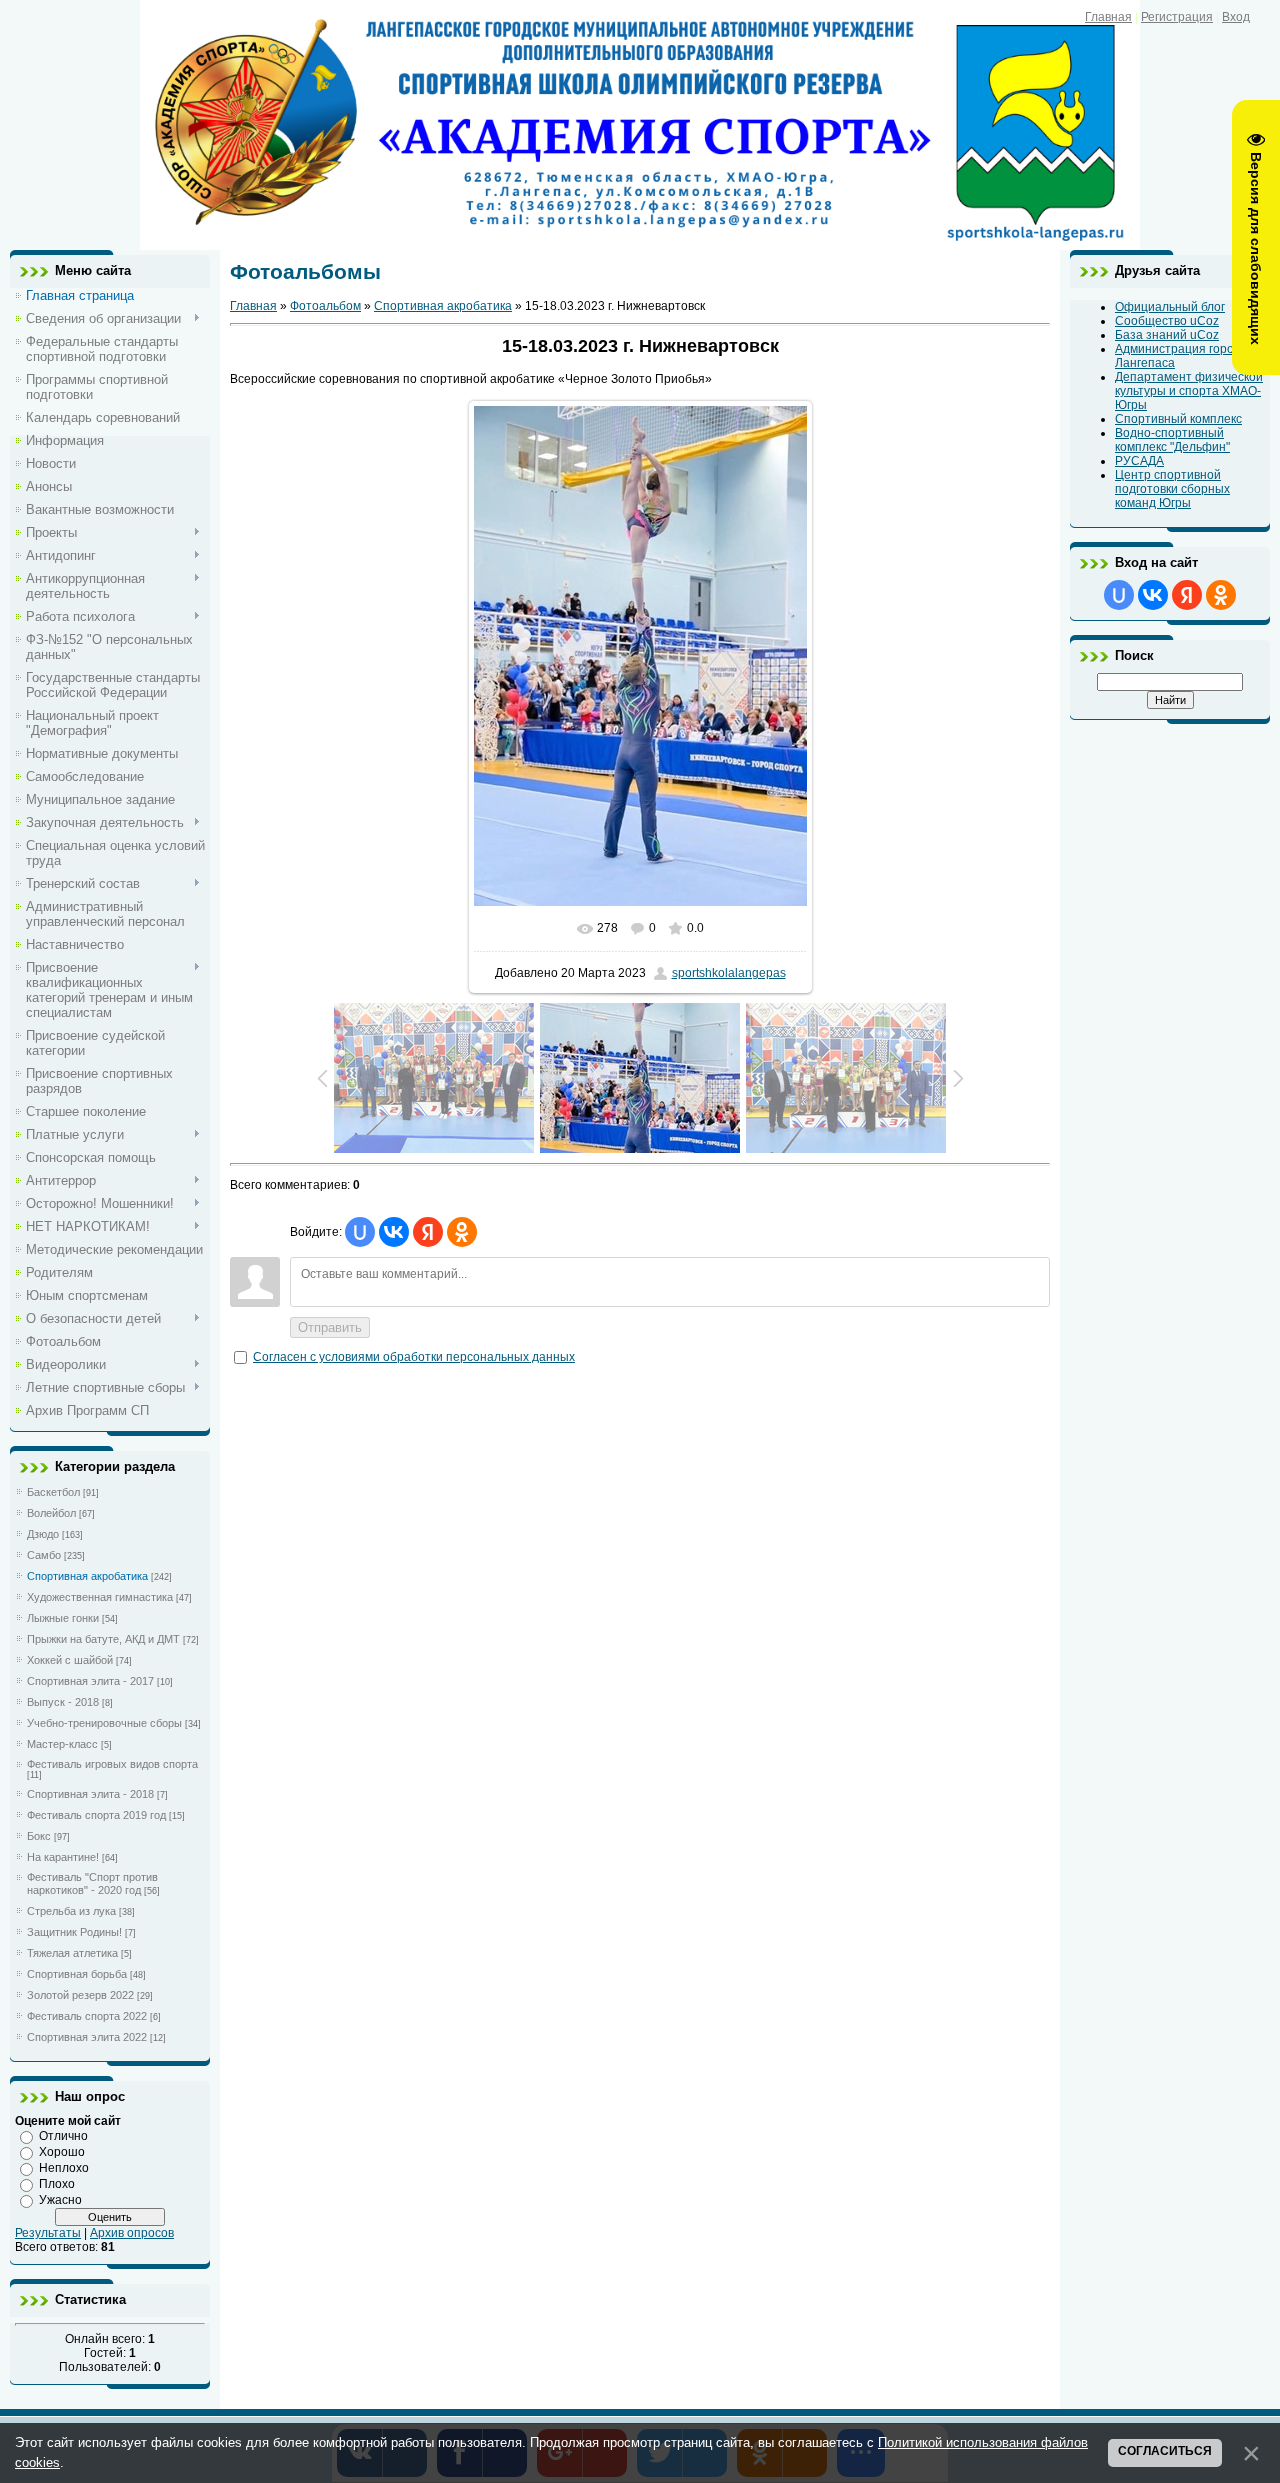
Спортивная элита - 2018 (90, 1794)
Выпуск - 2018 (63, 1702)
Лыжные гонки (63, 1618)
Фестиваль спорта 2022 (87, 2016)
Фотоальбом (325, 306)
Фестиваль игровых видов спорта (112, 1764)
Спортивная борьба (77, 1974)
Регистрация (1177, 17)
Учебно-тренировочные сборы (104, 1723)
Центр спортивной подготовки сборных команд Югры (1172, 489)
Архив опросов (132, 2233)
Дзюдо (43, 1534)
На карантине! (63, 1857)
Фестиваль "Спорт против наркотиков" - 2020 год (92, 1883)
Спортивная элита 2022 (87, 2037)
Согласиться (1165, 2451)
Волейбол (51, 1513)
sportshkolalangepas (729, 973)
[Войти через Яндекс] (428, 1232)
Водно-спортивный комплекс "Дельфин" (1172, 440)
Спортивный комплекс (1178, 419)
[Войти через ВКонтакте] (394, 1232)
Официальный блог (1170, 307)
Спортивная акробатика (87, 1576)
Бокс (39, 1836)
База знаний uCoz (1167, 335)
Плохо (57, 2184)
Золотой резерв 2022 (80, 1995)
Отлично (63, 2136)
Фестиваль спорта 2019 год (96, 1815)
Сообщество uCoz (1167, 321)
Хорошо (62, 2152)
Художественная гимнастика (100, 1597)
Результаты (48, 2233)
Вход (1236, 17)
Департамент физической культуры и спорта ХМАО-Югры (1189, 391)
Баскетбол (53, 1492)
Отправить (330, 1327)
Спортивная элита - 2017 (90, 1681)
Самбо (44, 1555)
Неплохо (64, 2168)
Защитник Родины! (74, 1932)
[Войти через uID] (360, 1232)
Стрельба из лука (71, 1911)
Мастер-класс (62, 1744)
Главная (1108, 17)
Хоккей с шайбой (70, 1660)
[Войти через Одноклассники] (462, 1232)
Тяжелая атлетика (72, 1953)
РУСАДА (1139, 461)
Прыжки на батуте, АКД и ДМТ (103, 1639)
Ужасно (60, 2200)
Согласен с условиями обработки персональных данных (414, 1357)
